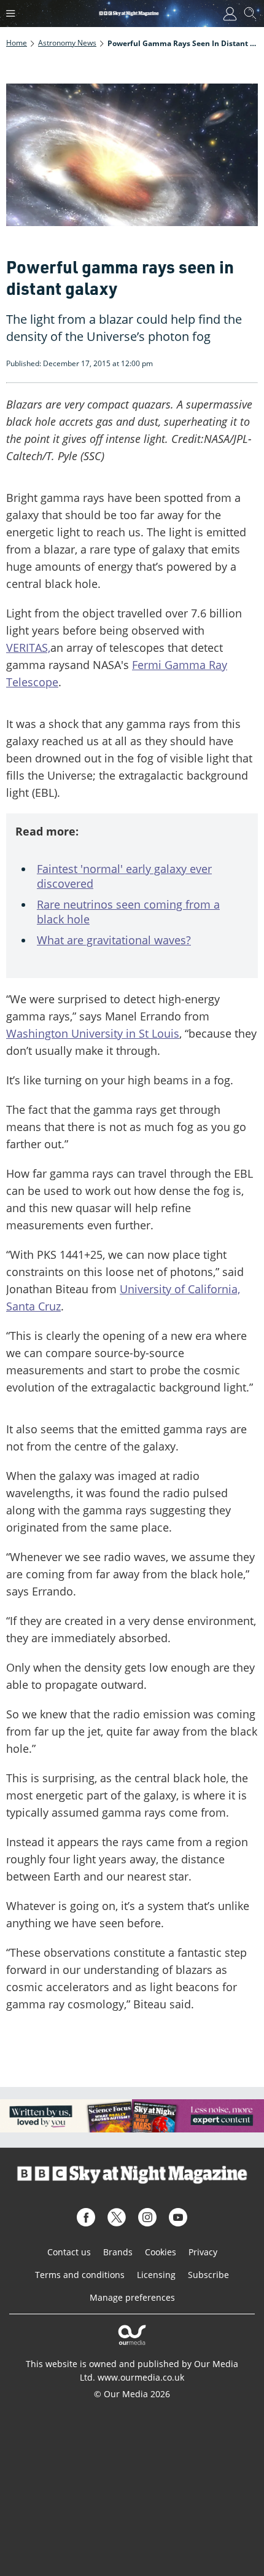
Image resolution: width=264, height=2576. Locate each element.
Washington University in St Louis (93, 1033)
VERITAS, (28, 648)
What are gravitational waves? (114, 940)
